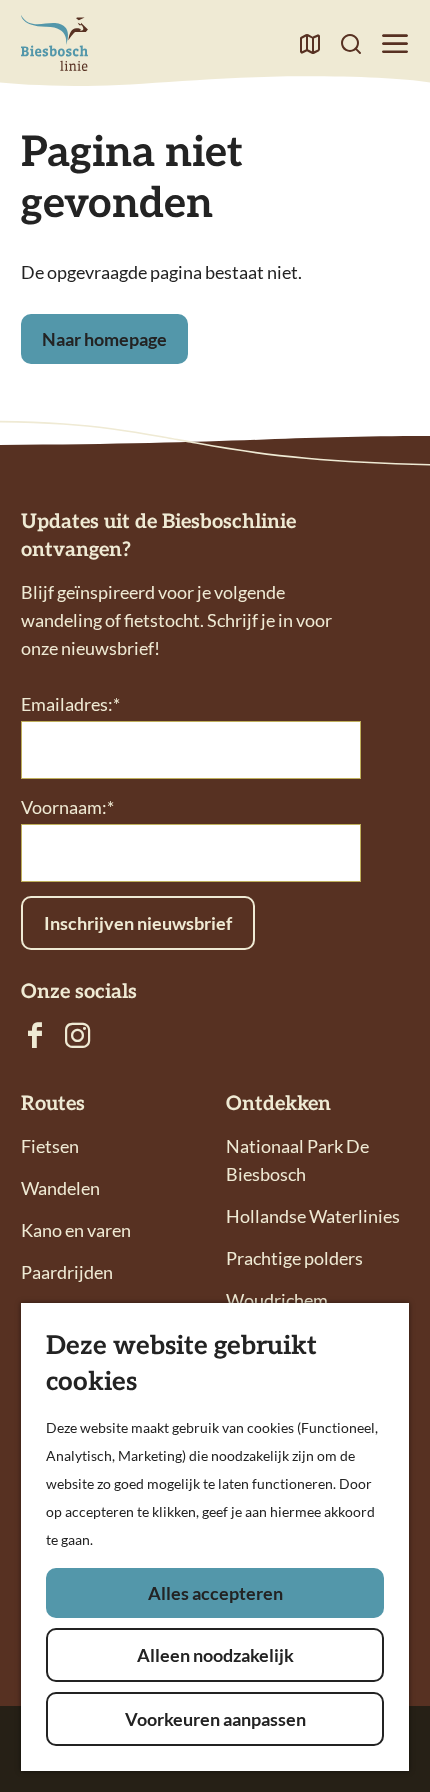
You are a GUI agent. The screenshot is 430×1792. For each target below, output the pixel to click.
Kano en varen (76, 1230)
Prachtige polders (294, 1258)
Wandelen (60, 1188)
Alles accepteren (215, 1593)
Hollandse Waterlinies (313, 1216)
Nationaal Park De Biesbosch (297, 1160)
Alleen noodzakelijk (215, 1655)
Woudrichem (277, 1300)
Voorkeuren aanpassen (215, 1719)
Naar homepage (104, 339)
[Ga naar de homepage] (54, 43)
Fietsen (50, 1146)
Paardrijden (67, 1272)
